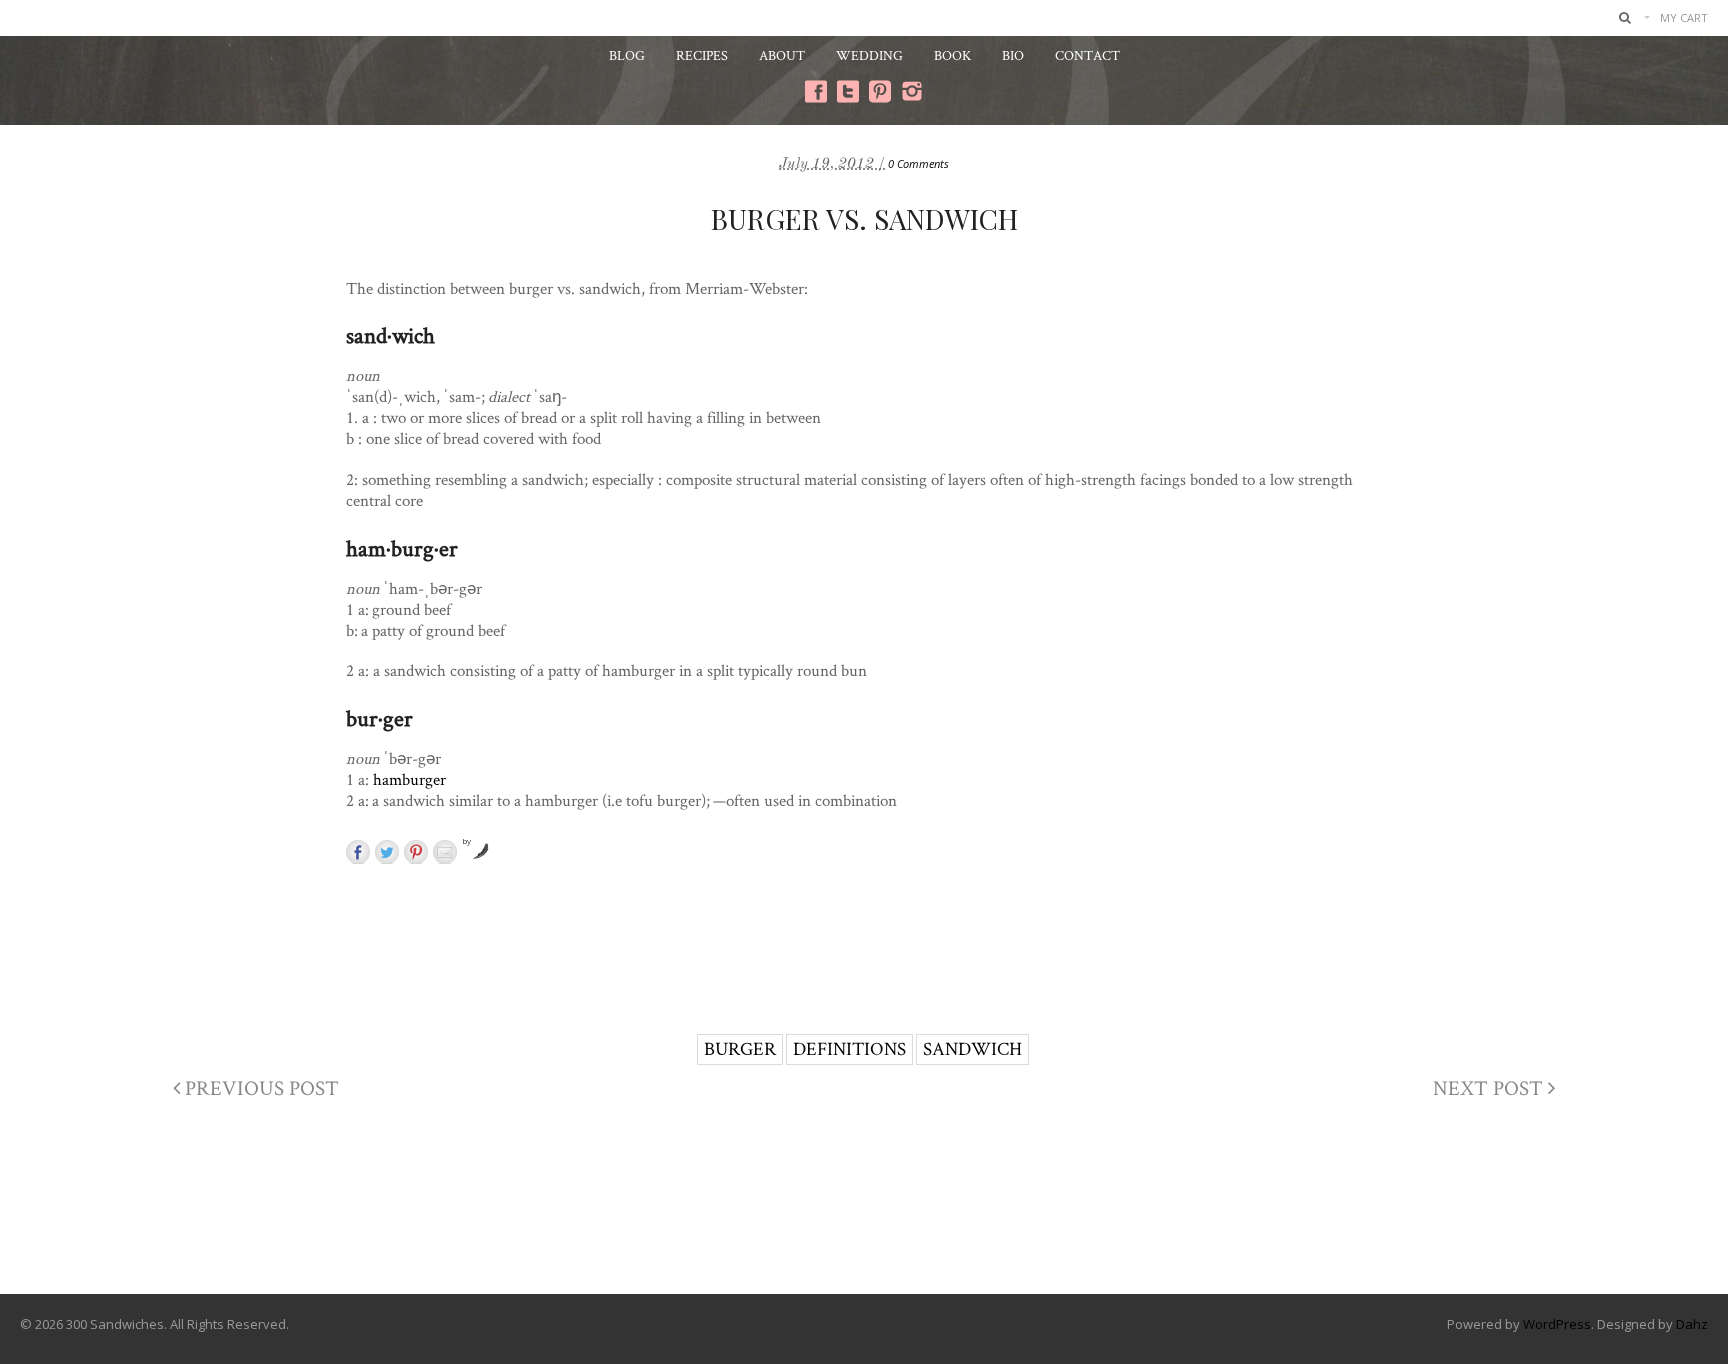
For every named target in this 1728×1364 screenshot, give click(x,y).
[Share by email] (445, 852)
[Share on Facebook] (358, 852)
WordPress (1557, 1324)
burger (740, 1048)
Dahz (1692, 1324)
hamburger (409, 779)
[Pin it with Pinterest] (416, 852)
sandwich (972, 1048)
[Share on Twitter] (387, 852)
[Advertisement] (864, 921)
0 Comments (918, 163)
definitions (849, 1048)
